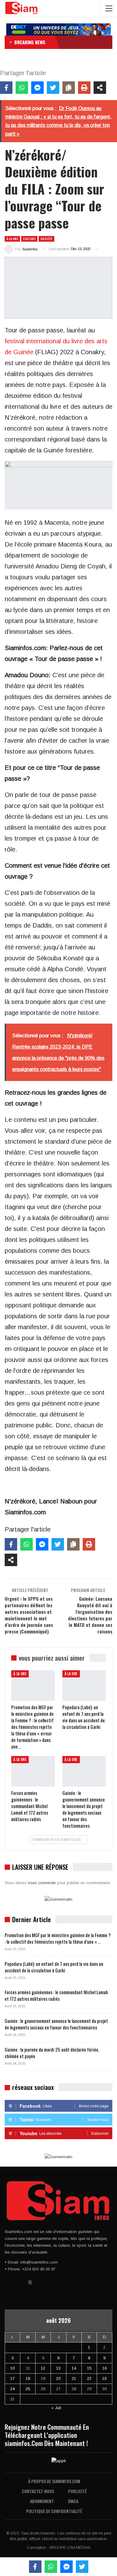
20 (58, 2378)
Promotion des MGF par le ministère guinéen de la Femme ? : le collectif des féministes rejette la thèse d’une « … (58, 1938)
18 (28, 2378)
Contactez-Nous (38, 2491)
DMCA (73, 2501)
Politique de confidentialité (54, 2511)
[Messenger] (37, 88)
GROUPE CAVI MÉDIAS (70, 2548)
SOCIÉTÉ (46, 239)
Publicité (77, 2491)
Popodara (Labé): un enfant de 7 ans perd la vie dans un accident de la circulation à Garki (54, 1967)
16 (105, 2368)
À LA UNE (12, 239)
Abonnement (42, 2501)
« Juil (56, 2408)
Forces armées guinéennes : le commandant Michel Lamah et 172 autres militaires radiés (56, 1995)
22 (89, 2378)
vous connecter (42, 1883)
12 (43, 2368)
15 (89, 2368)
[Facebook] (6, 88)
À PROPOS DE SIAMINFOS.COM (54, 2481)
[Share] (100, 88)
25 (28, 2389)
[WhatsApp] (22, 88)
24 (12, 2389)
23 (105, 2378)
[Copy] (69, 88)
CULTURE (29, 239)
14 (74, 2368)
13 (58, 2368)
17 (12, 2378)
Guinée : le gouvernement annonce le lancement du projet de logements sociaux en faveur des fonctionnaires (56, 2024)
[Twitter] (53, 88)
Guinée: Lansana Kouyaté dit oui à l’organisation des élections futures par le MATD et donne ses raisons (90, 1615)
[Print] (84, 88)
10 (12, 2368)
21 (74, 2378)
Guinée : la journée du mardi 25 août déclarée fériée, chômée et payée (52, 2053)
